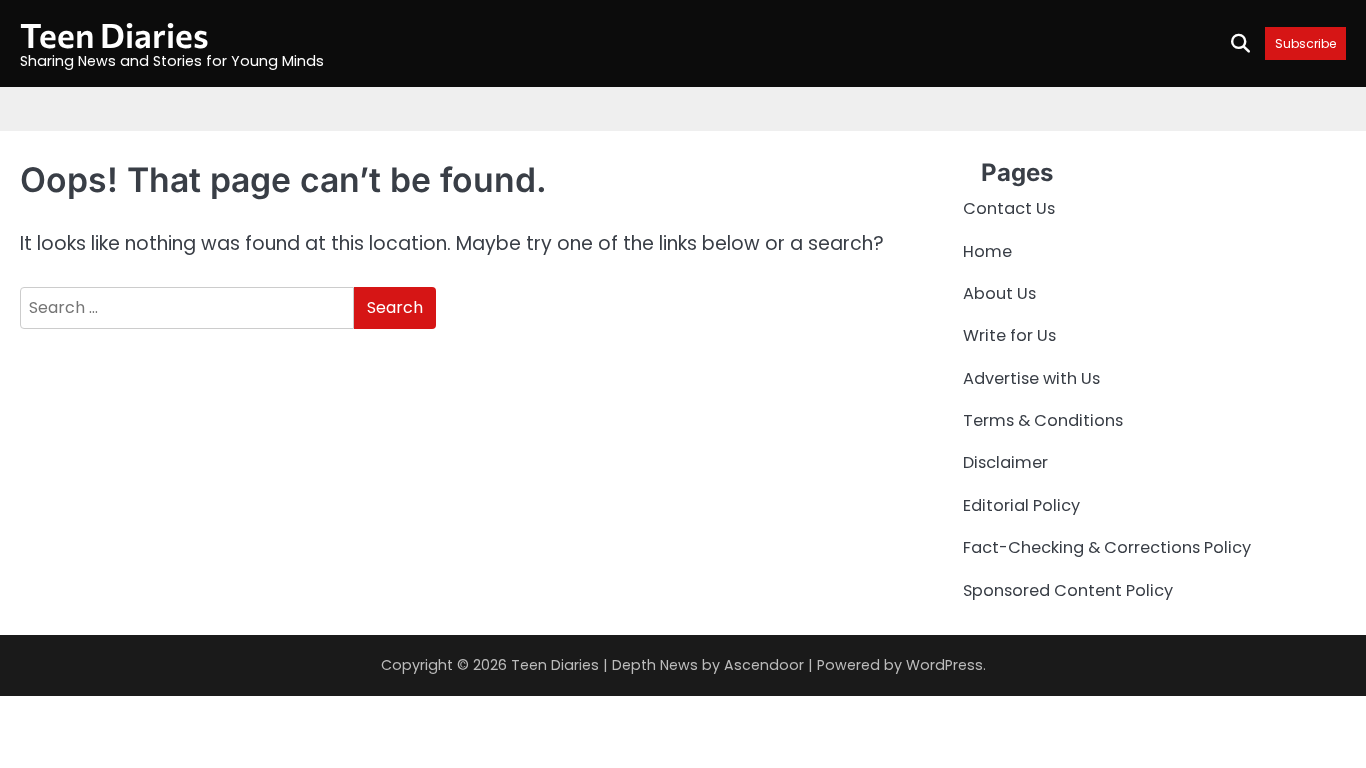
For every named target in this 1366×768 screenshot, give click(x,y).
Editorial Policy (1021, 505)
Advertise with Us (1031, 378)
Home (987, 251)
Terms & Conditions (1043, 420)
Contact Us (1009, 208)
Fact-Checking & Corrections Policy (1107, 547)
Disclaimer (1005, 462)
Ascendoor (764, 665)
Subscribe (1305, 43)
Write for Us (1009, 335)
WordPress (944, 665)
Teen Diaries (114, 34)
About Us (999, 293)
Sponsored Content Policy (1068, 590)
